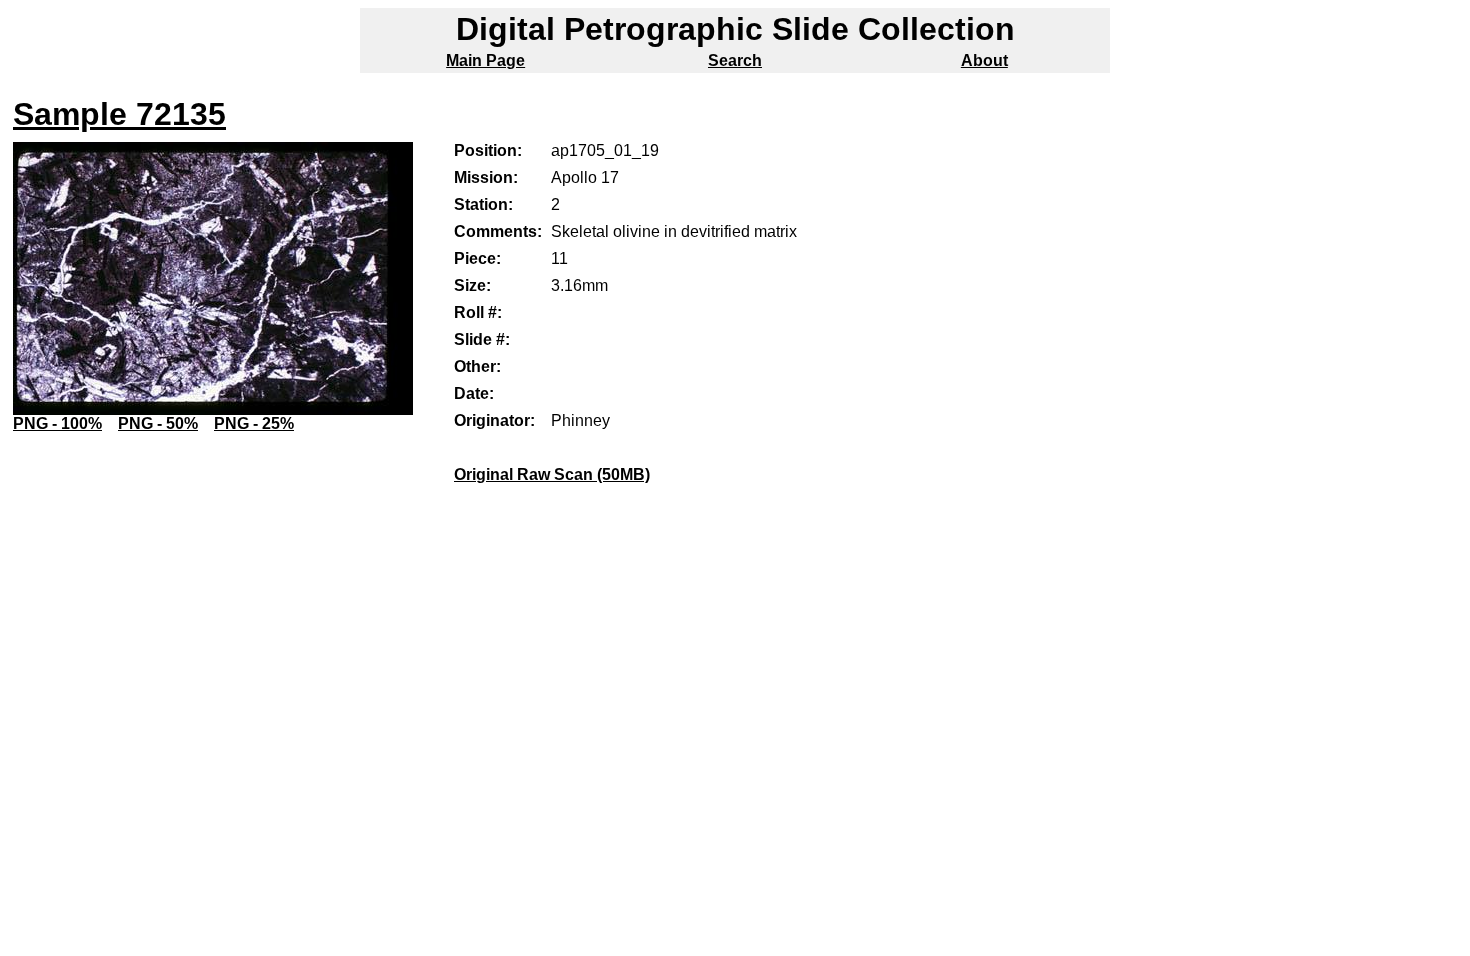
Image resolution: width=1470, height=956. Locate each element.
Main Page (485, 60)
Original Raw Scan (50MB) (552, 474)
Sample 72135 (119, 114)
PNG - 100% (57, 423)
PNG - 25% (254, 423)
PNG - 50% (158, 423)
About (984, 60)
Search (735, 60)
